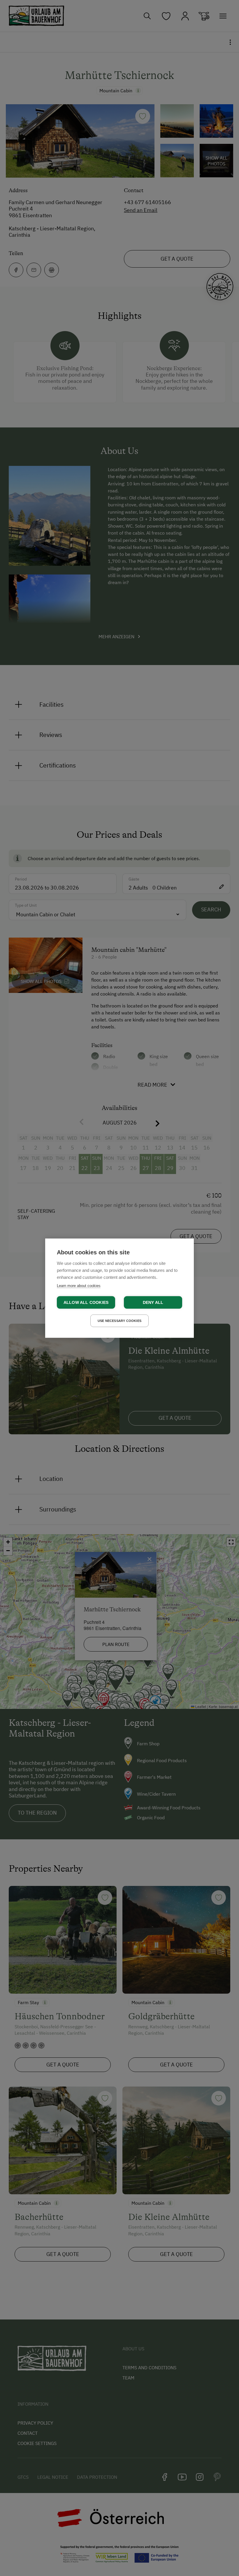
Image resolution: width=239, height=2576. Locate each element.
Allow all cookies (86, 1302)
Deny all (153, 1302)
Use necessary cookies (119, 1320)
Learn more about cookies (79, 1285)
